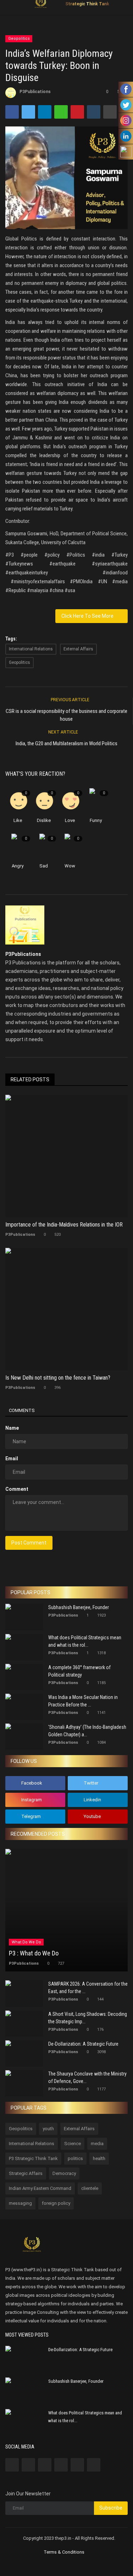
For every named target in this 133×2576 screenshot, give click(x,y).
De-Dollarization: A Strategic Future (83, 2044)
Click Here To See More (89, 616)
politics (75, 2158)
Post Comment (29, 1543)
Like (18, 820)
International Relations (31, 649)
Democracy (64, 2173)
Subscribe (111, 2508)
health (99, 2158)
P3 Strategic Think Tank (33, 2158)
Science (73, 2144)
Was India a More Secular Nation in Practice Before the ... (83, 1701)
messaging (20, 2203)
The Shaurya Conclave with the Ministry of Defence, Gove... (87, 2077)
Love (70, 820)
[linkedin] (61, 2465)
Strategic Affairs (26, 2173)
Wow (70, 866)
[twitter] (28, 2465)
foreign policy (56, 2203)
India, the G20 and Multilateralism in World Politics (66, 743)
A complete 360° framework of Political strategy (79, 1671)
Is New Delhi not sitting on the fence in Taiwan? (58, 1378)
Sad (44, 866)
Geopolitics (19, 39)
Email (12, 1459)
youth (48, 2129)
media (97, 2144)
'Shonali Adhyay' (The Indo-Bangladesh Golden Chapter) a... (87, 1731)
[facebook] (12, 2465)
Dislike (44, 820)
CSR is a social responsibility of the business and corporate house (66, 715)
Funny (96, 820)
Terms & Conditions (64, 2552)
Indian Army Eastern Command (40, 2188)
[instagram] (45, 2465)
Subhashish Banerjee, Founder (79, 1607)
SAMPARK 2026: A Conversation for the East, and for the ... (88, 1988)
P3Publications (35, 92)
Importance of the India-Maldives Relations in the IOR (64, 1225)
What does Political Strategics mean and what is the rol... (85, 1641)
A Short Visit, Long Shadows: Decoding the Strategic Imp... (88, 2018)
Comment (17, 1489)
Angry (18, 866)
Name (12, 1428)
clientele (90, 2188)
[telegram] (77, 2465)
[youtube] (94, 2465)
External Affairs (78, 649)
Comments (22, 1410)
